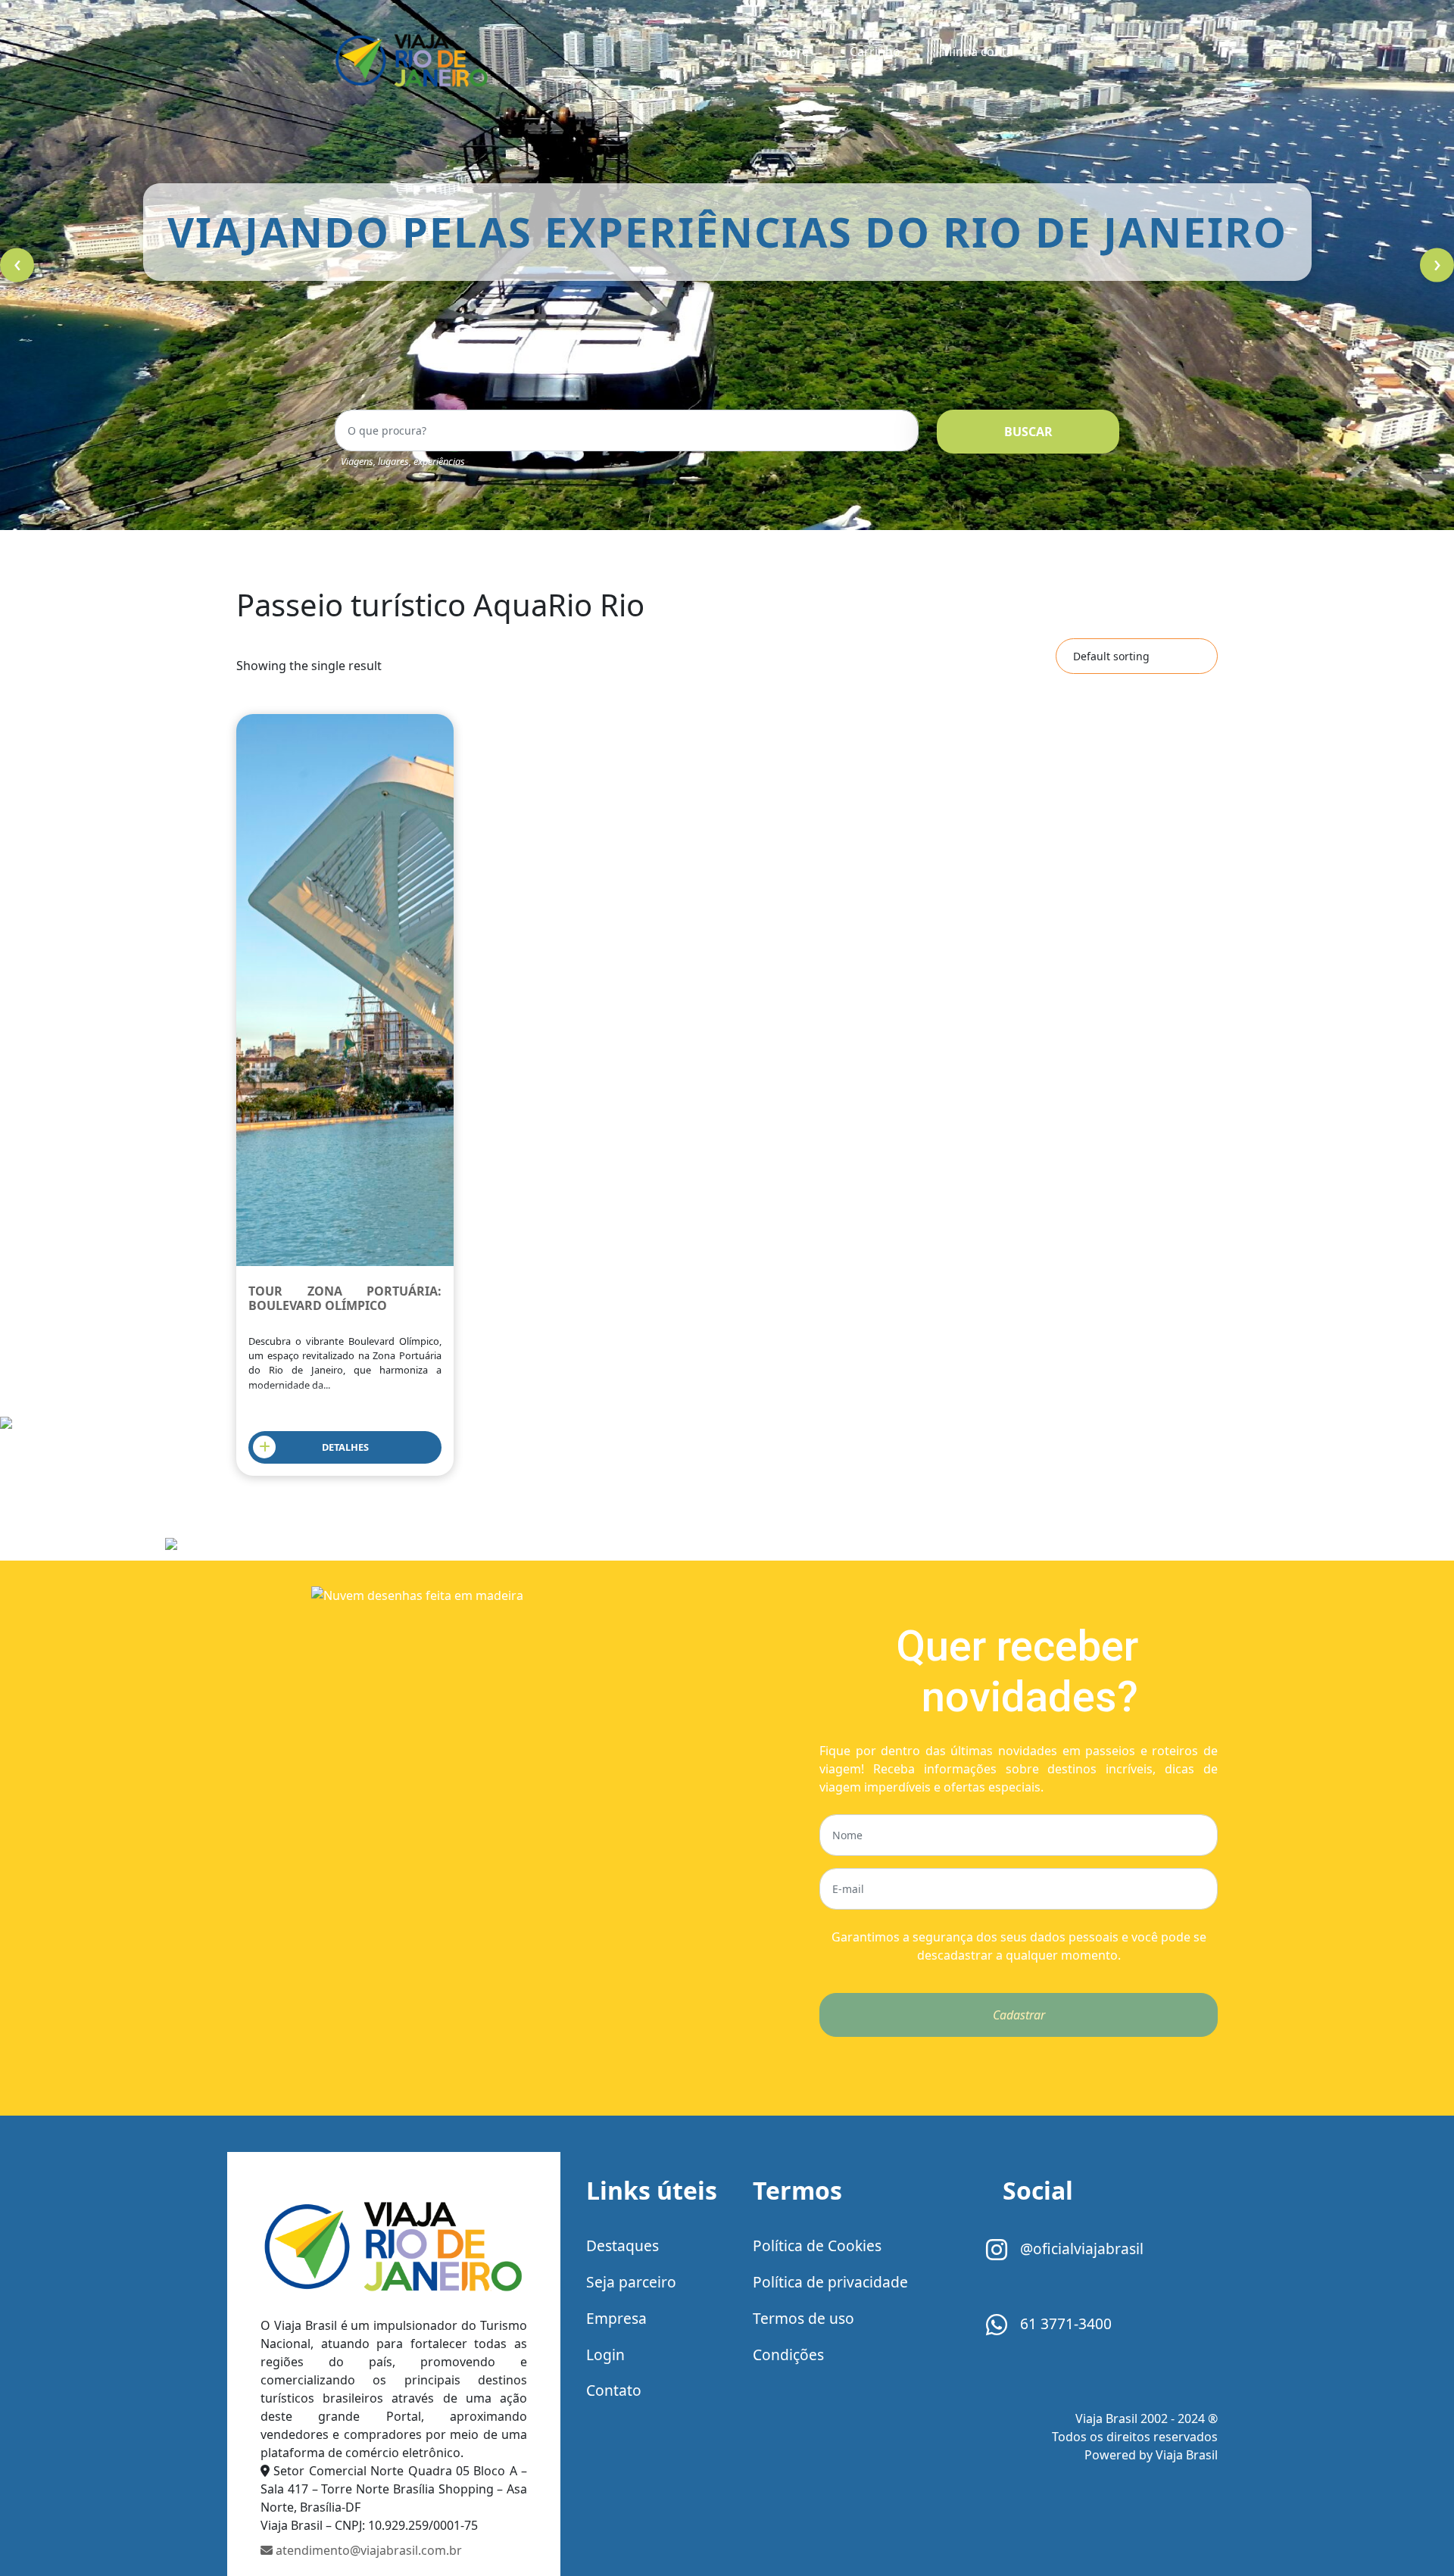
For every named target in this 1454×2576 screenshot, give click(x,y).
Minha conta (977, 51)
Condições (788, 2355)
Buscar (1028, 432)
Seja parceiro (631, 2282)
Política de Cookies (817, 2245)
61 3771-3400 (1064, 2323)
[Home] (394, 2245)
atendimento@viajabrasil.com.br (367, 2550)
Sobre (792, 51)
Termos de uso (803, 2318)
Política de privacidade (830, 2282)
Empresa (616, 2318)
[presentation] (17, 265)
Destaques (622, 2245)
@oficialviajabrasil (1080, 2249)
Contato (614, 2390)
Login (605, 2355)
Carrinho (875, 51)
